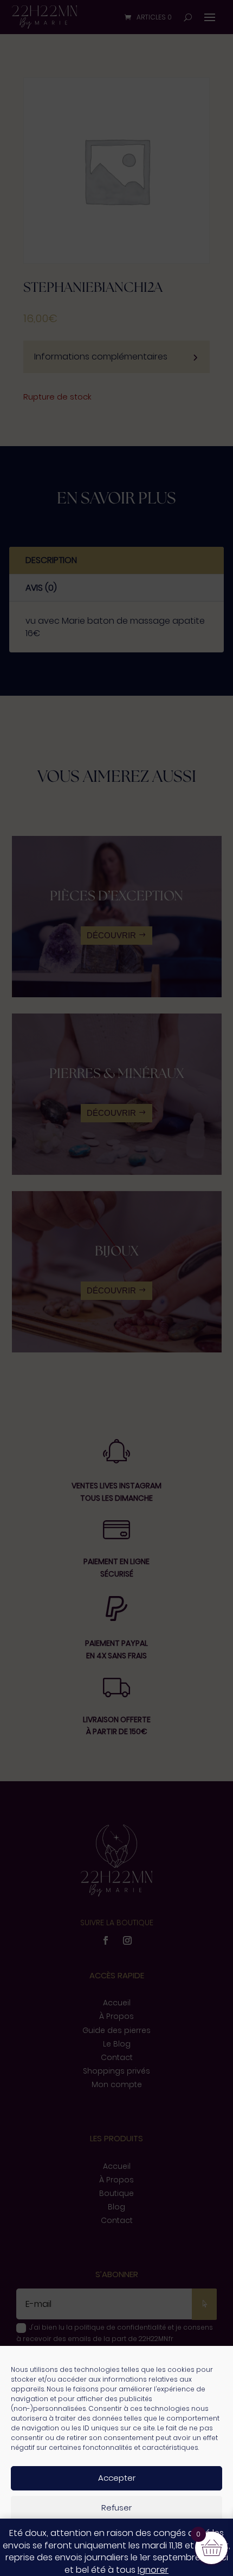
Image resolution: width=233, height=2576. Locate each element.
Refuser (116, 2508)
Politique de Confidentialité (151, 2562)
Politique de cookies (65, 2562)
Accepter (117, 2478)
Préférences (117, 2537)
